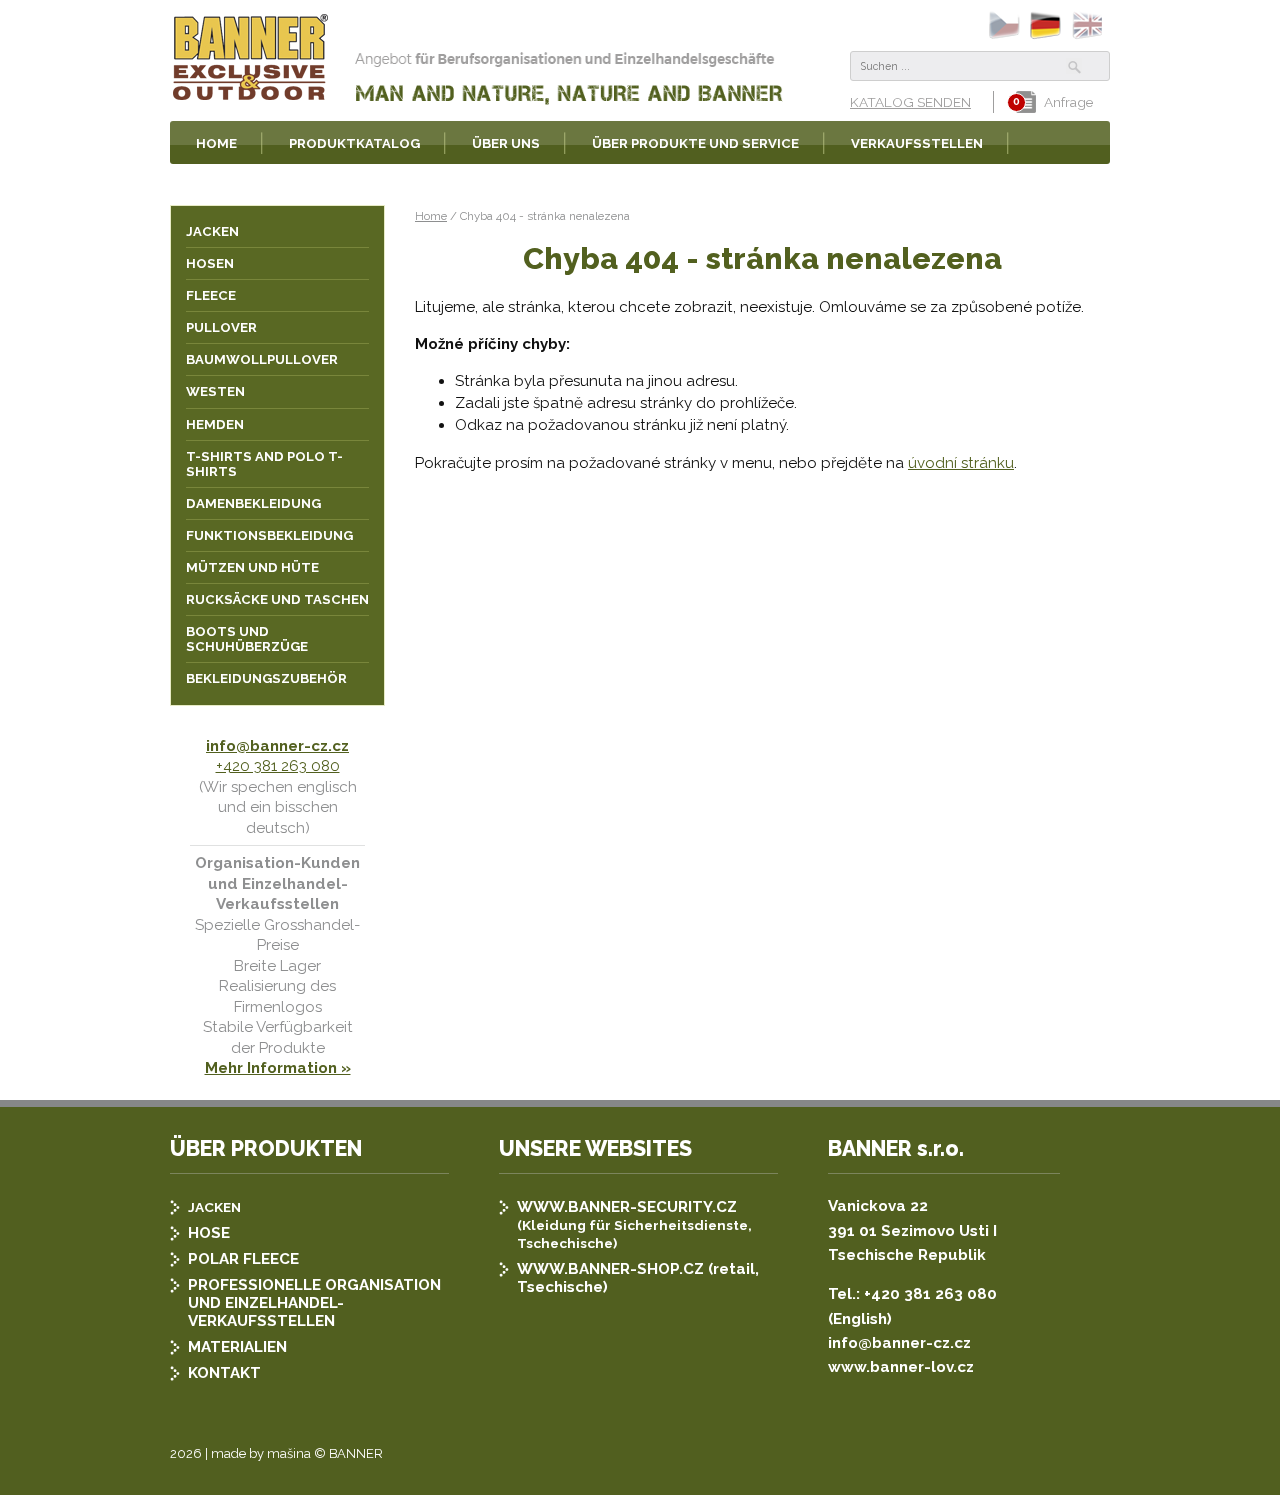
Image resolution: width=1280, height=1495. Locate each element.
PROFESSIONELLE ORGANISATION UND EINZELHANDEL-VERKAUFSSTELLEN (314, 1303)
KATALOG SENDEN (910, 102)
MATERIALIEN (237, 1347)
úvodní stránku (961, 463)
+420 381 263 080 (278, 766)
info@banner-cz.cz (277, 746)
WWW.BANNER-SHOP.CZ (610, 1269)
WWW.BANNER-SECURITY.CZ (627, 1207)
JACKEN (214, 1207)
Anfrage (1068, 102)
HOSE (209, 1233)
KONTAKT (224, 1373)
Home (431, 216)
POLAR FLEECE (243, 1259)
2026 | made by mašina (240, 1453)
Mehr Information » (278, 1068)
